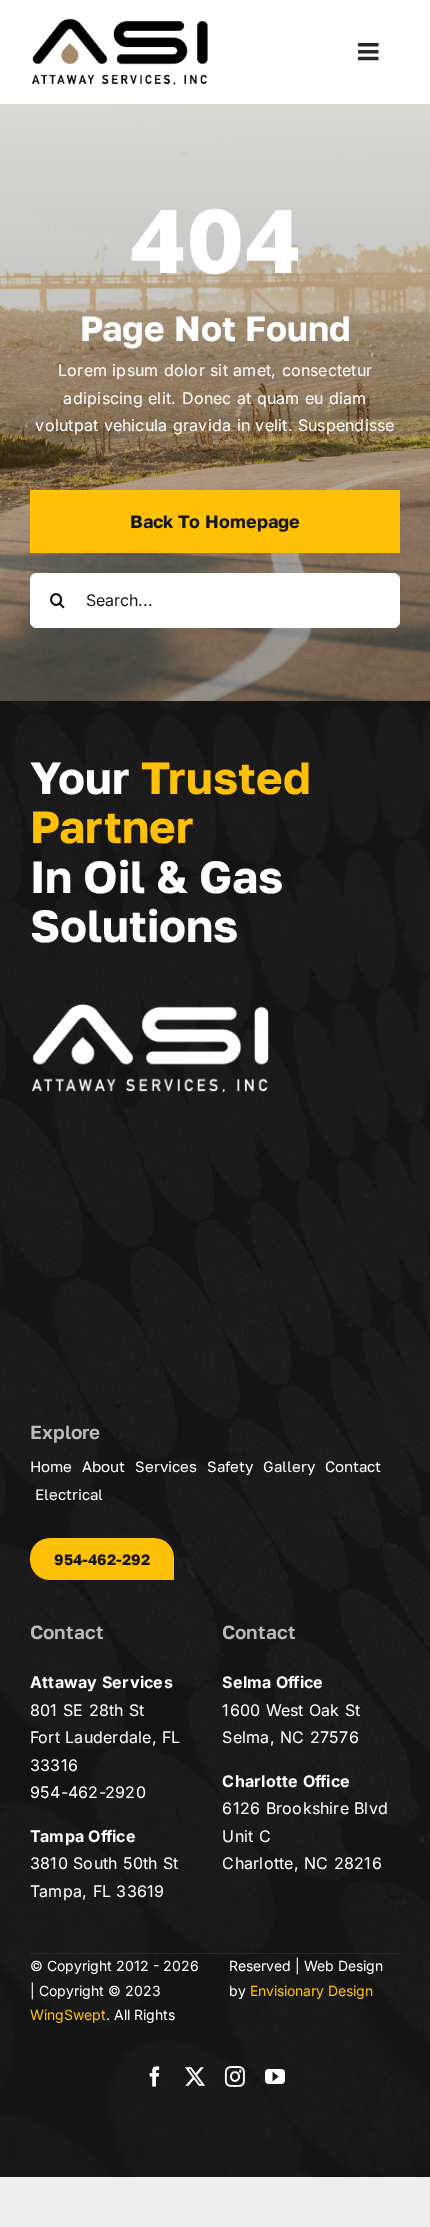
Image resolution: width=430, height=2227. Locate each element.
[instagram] (235, 2077)
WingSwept (68, 2014)
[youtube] (275, 2077)
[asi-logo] (119, 26)
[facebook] (155, 2077)
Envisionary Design (311, 1990)
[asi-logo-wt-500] (150, 1011)
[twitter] (195, 2077)
